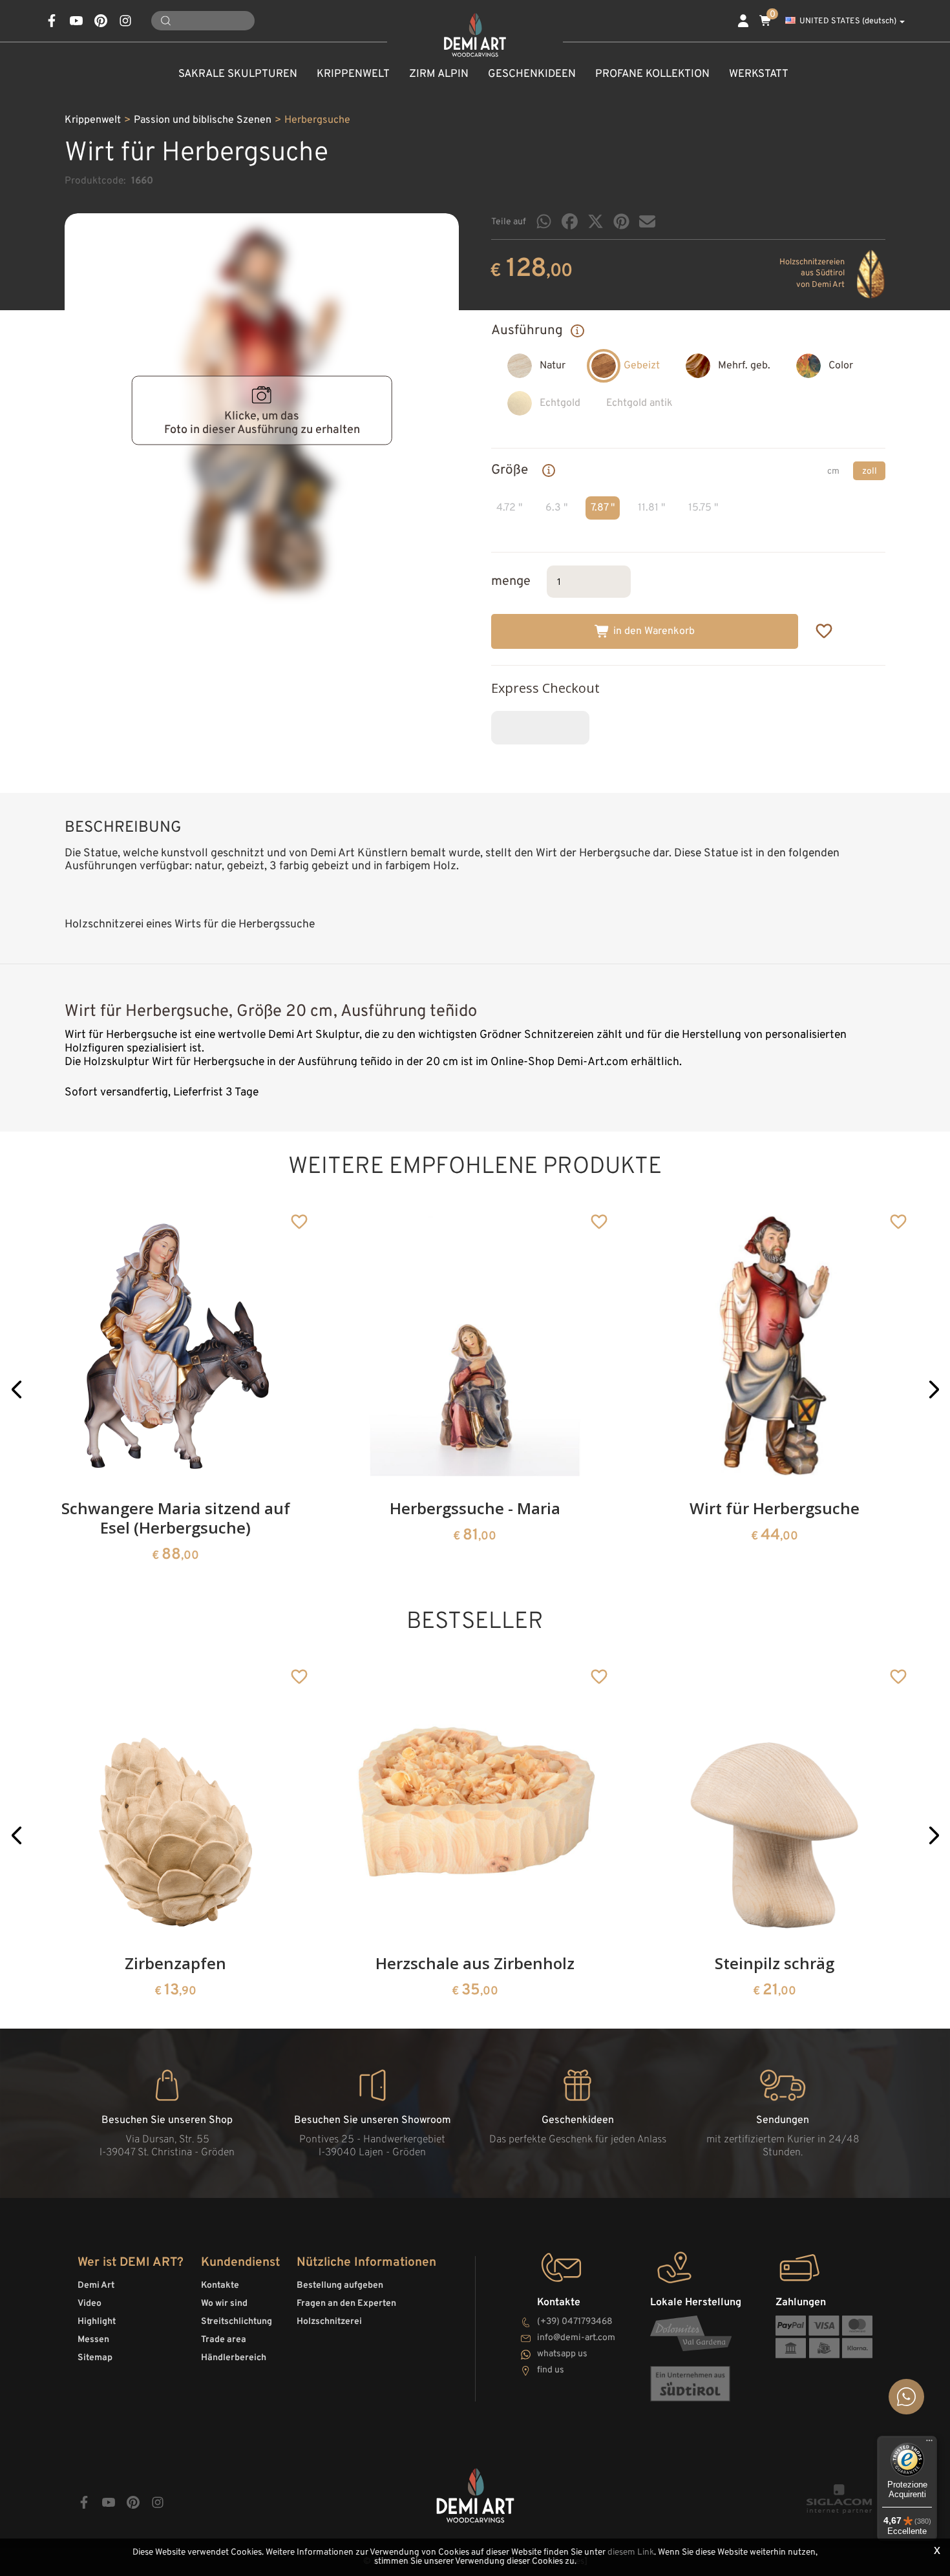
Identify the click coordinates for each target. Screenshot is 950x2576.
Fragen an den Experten (346, 2304)
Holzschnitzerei (329, 2322)
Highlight (97, 2322)
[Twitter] (596, 221)
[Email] (647, 221)
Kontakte (220, 2286)
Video (90, 2304)
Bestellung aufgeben (340, 2286)
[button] (16, 1390)
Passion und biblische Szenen (203, 120)
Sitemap (95, 2358)
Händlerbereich (234, 2358)
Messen (93, 2340)
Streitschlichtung (237, 2322)
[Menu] (929, 2444)
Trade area (224, 2340)
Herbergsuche (317, 120)
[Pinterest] (621, 221)
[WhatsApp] (544, 221)
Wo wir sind (224, 2304)
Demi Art (96, 2286)
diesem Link (631, 2552)
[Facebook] (570, 221)
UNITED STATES (848, 21)
